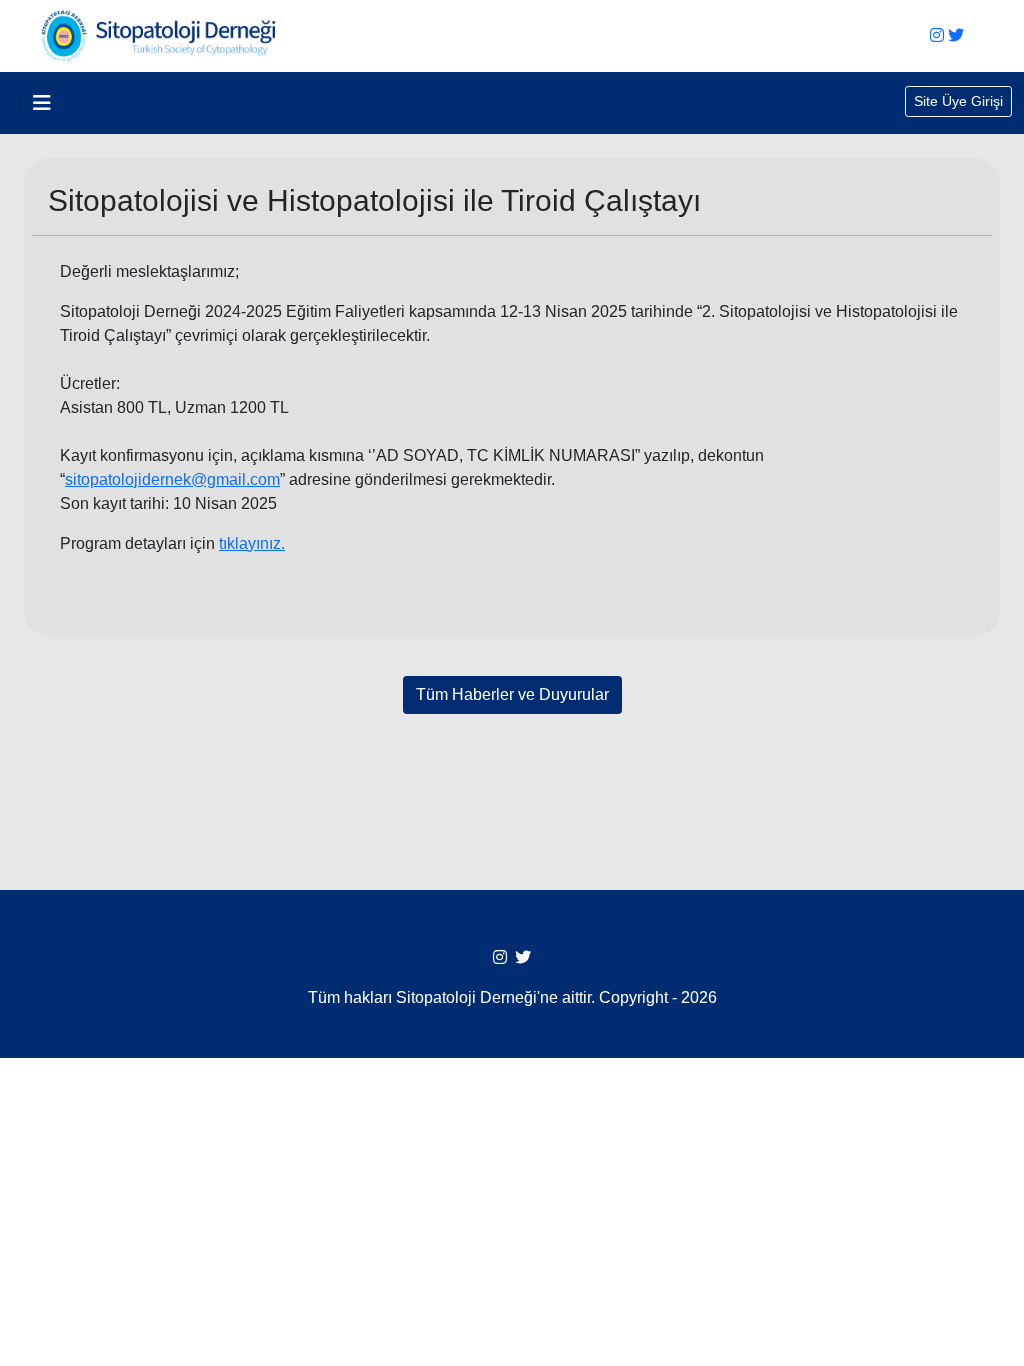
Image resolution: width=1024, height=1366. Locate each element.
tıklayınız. (252, 543)
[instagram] (937, 35)
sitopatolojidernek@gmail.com (172, 479)
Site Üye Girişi (958, 101)
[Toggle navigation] (42, 103)
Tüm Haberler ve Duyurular (512, 694)
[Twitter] (956, 35)
